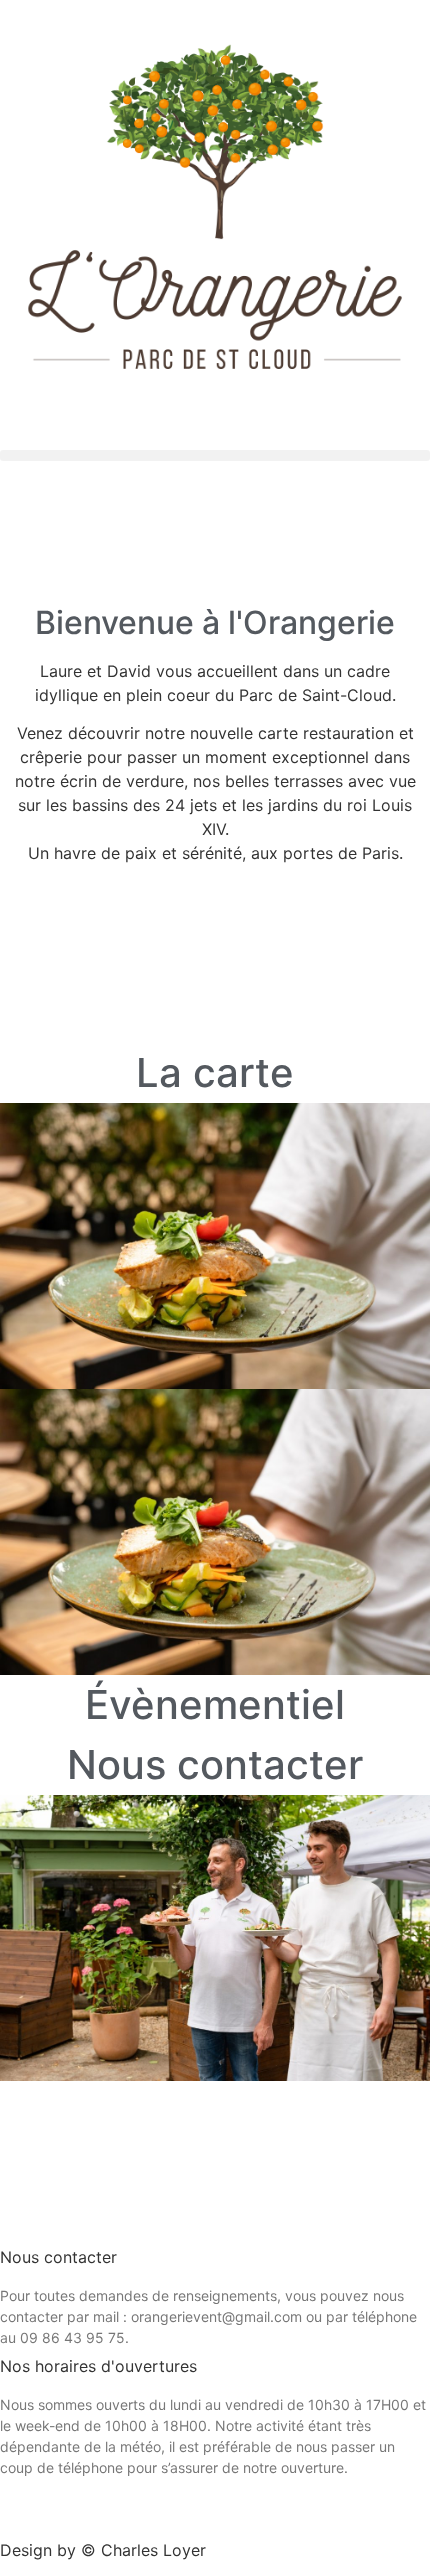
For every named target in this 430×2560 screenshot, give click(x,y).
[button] (215, 455)
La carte (215, 1072)
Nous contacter (215, 1764)
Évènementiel (215, 1704)
